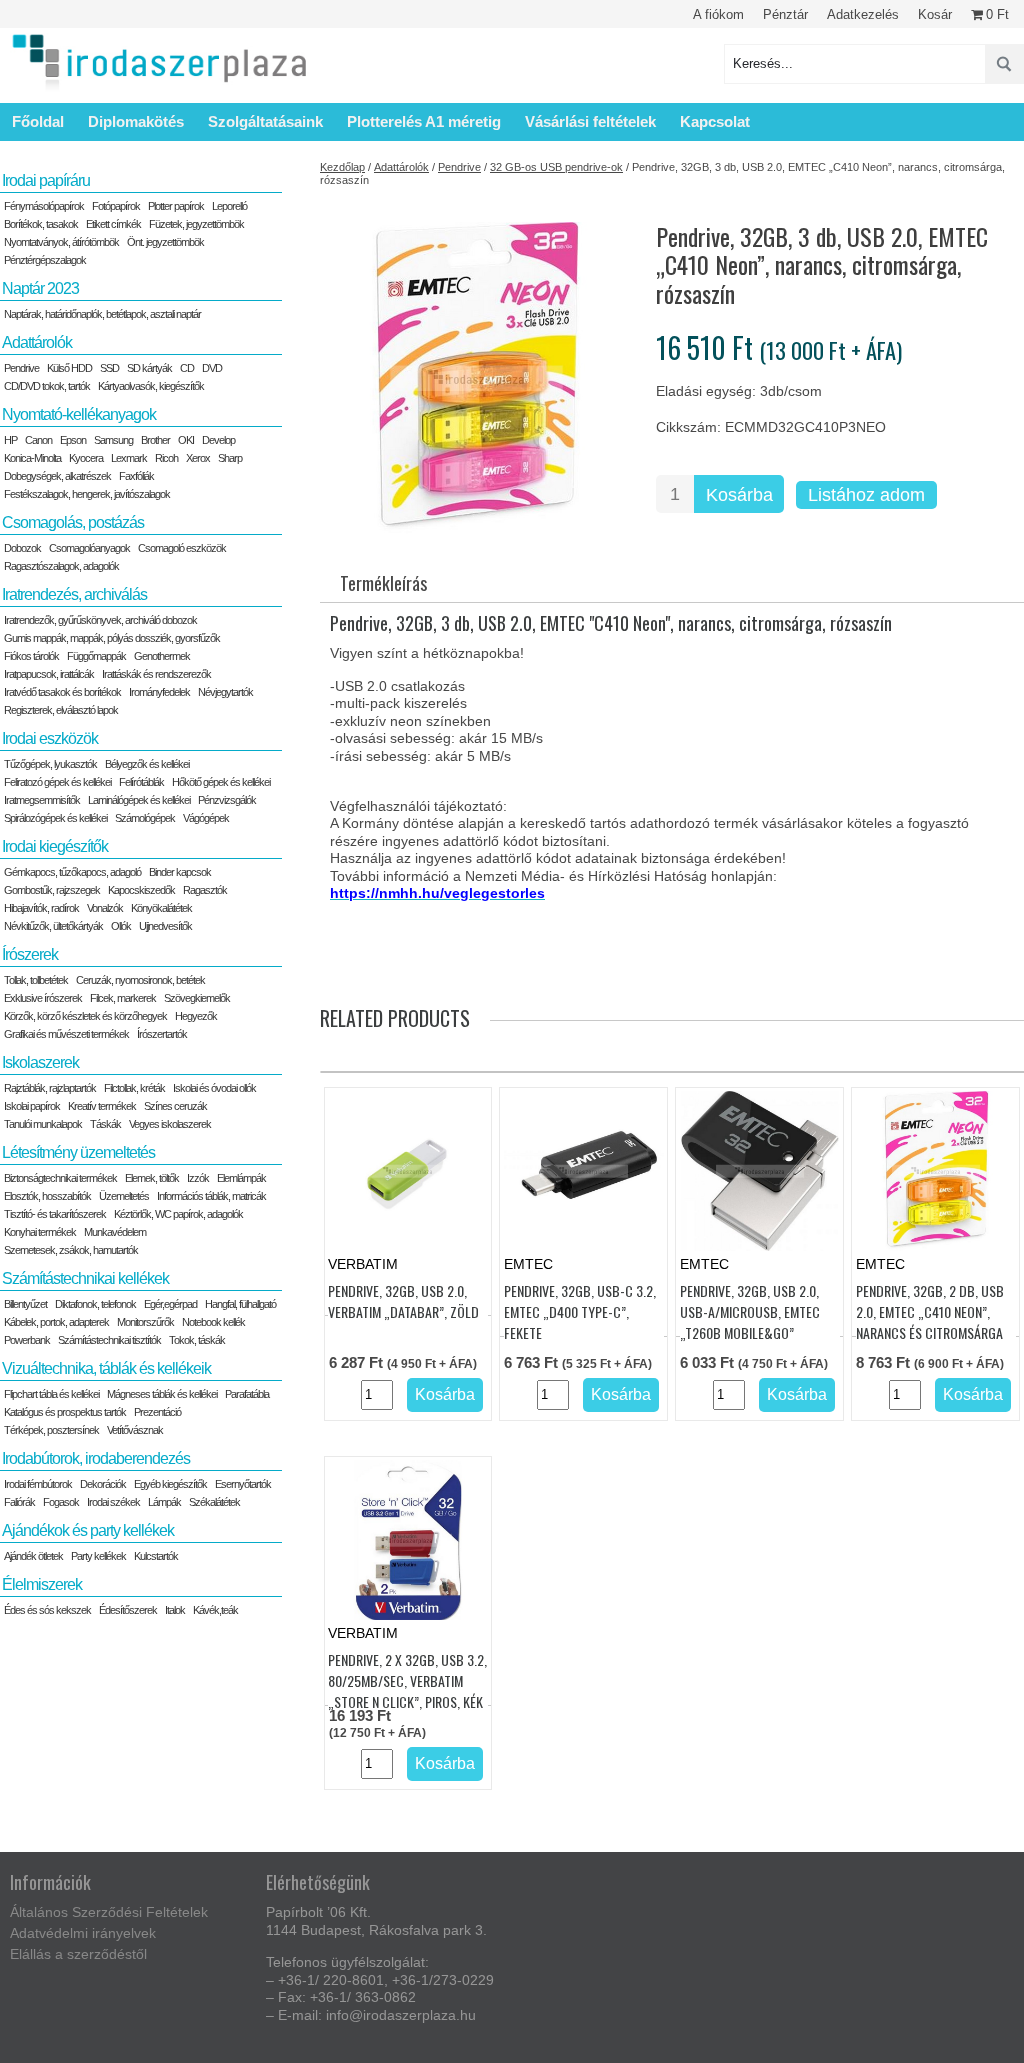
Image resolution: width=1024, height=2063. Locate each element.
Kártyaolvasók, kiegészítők (151, 386)
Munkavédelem (115, 1232)
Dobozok (22, 548)
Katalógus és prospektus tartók (65, 1412)
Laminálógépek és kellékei (139, 800)
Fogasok (61, 1502)
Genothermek (162, 656)
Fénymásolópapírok (44, 206)
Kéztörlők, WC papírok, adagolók (178, 1214)
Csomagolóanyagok (89, 548)
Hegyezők (196, 1016)
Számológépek (145, 818)
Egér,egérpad (170, 1304)
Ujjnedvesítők (165, 926)
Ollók (121, 926)
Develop (218, 440)
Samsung (113, 440)
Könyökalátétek (161, 908)
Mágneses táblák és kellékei (162, 1394)
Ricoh (166, 458)
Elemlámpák (241, 1178)
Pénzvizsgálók (227, 800)
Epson (73, 440)
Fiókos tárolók (31, 656)
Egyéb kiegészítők (170, 1484)
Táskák (105, 1124)
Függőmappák (96, 656)
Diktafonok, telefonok (95, 1304)
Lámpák (164, 1502)
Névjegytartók (225, 692)
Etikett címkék (113, 224)
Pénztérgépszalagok (45, 260)
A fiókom (718, 14)
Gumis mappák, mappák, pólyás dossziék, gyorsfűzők (112, 638)
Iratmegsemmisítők (42, 800)
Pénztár (785, 14)
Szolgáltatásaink (265, 121)
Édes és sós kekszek (47, 1610)
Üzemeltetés (124, 1196)
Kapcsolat (715, 121)
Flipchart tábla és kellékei (51, 1394)
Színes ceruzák (175, 1106)
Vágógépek (206, 818)
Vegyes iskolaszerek (170, 1124)
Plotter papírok (176, 206)
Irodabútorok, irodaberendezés (96, 1458)
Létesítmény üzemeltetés (78, 1152)
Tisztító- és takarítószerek (55, 1214)
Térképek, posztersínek (51, 1430)
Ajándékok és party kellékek (88, 1530)
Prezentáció (157, 1412)
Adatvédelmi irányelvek (83, 1933)
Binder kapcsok (180, 872)
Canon (38, 440)
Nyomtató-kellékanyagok (79, 414)
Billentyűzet (25, 1304)
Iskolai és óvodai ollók (214, 1088)
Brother (155, 440)
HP (10, 440)
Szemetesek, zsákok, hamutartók (71, 1250)
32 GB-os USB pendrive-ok (556, 167)
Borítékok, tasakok (41, 224)
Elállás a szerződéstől (78, 1954)
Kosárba (739, 495)
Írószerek (30, 954)
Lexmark (129, 458)
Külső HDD (69, 368)
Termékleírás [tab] (383, 583)
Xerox (198, 458)
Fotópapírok (116, 206)
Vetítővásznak (135, 1430)
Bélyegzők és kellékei (147, 764)
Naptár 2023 (40, 288)
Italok (175, 1610)
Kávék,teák (215, 1610)
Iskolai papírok (32, 1106)
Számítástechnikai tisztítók (109, 1340)
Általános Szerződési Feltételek (109, 1912)
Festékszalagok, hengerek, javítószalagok (87, 494)
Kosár (935, 14)
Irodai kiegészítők (55, 846)
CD (187, 368)
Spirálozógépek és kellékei (55, 818)
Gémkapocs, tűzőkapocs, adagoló (72, 872)
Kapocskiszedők (141, 890)
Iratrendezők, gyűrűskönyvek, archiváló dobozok (100, 620)
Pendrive (459, 167)
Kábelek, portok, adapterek (56, 1322)
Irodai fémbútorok (38, 1484)
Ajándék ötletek (33, 1556)
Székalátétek (214, 1502)
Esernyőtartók (243, 1484)
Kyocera (86, 458)
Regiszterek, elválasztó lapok (61, 710)
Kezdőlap (342, 167)
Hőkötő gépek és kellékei (221, 782)
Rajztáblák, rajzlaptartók (50, 1088)
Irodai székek (113, 1502)
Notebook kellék (213, 1322)
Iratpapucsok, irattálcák (49, 674)
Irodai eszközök (50, 738)
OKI (186, 440)
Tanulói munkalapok (43, 1124)
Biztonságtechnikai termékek (60, 1178)
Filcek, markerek (123, 998)
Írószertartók (162, 1034)
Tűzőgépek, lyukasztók (50, 764)
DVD (212, 368)
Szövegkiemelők (197, 998)
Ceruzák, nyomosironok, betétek (140, 980)
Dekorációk (103, 1484)
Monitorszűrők (145, 1322)
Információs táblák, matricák (211, 1196)
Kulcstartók (156, 1556)
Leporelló (229, 206)
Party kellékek (98, 1556)
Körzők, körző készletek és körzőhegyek (85, 1016)
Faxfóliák (136, 476)
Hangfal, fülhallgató (240, 1304)
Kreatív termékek (102, 1106)
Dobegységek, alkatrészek (57, 476)
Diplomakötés (136, 121)
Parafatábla (247, 1394)
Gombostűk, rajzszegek (52, 890)
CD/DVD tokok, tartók (47, 386)
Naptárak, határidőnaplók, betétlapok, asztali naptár (102, 314)
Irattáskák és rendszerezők (156, 674)
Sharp (230, 458)
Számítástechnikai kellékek (85, 1278)
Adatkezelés (863, 14)
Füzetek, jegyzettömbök (196, 224)
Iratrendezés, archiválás (74, 594)
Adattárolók (401, 167)
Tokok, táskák (197, 1340)
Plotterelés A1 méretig (424, 121)
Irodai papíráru (46, 180)
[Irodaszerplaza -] (160, 63)
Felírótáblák (141, 782)
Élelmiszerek (42, 1584)
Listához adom (866, 495)
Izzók (198, 1178)
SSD (109, 368)
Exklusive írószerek (43, 998)
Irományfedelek (159, 692)
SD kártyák (149, 368)
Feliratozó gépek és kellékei (57, 782)
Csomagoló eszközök (182, 548)
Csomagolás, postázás (73, 522)
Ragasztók (205, 890)
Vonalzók (105, 908)
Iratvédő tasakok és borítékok (62, 692)
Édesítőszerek (128, 1610)
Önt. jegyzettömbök (165, 242)
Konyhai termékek (40, 1232)
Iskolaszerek (40, 1062)
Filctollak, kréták (134, 1088)
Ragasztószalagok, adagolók (61, 566)
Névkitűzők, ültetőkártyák (53, 926)
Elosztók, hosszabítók (47, 1196)
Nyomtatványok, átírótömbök (61, 242)
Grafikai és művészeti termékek (66, 1034)
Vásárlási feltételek (590, 121)
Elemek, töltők (152, 1178)
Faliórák (19, 1502)
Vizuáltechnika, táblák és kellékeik (106, 1368)
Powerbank (27, 1340)
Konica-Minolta (32, 458)
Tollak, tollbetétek (36, 980)
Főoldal (38, 121)
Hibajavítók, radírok (41, 908)
